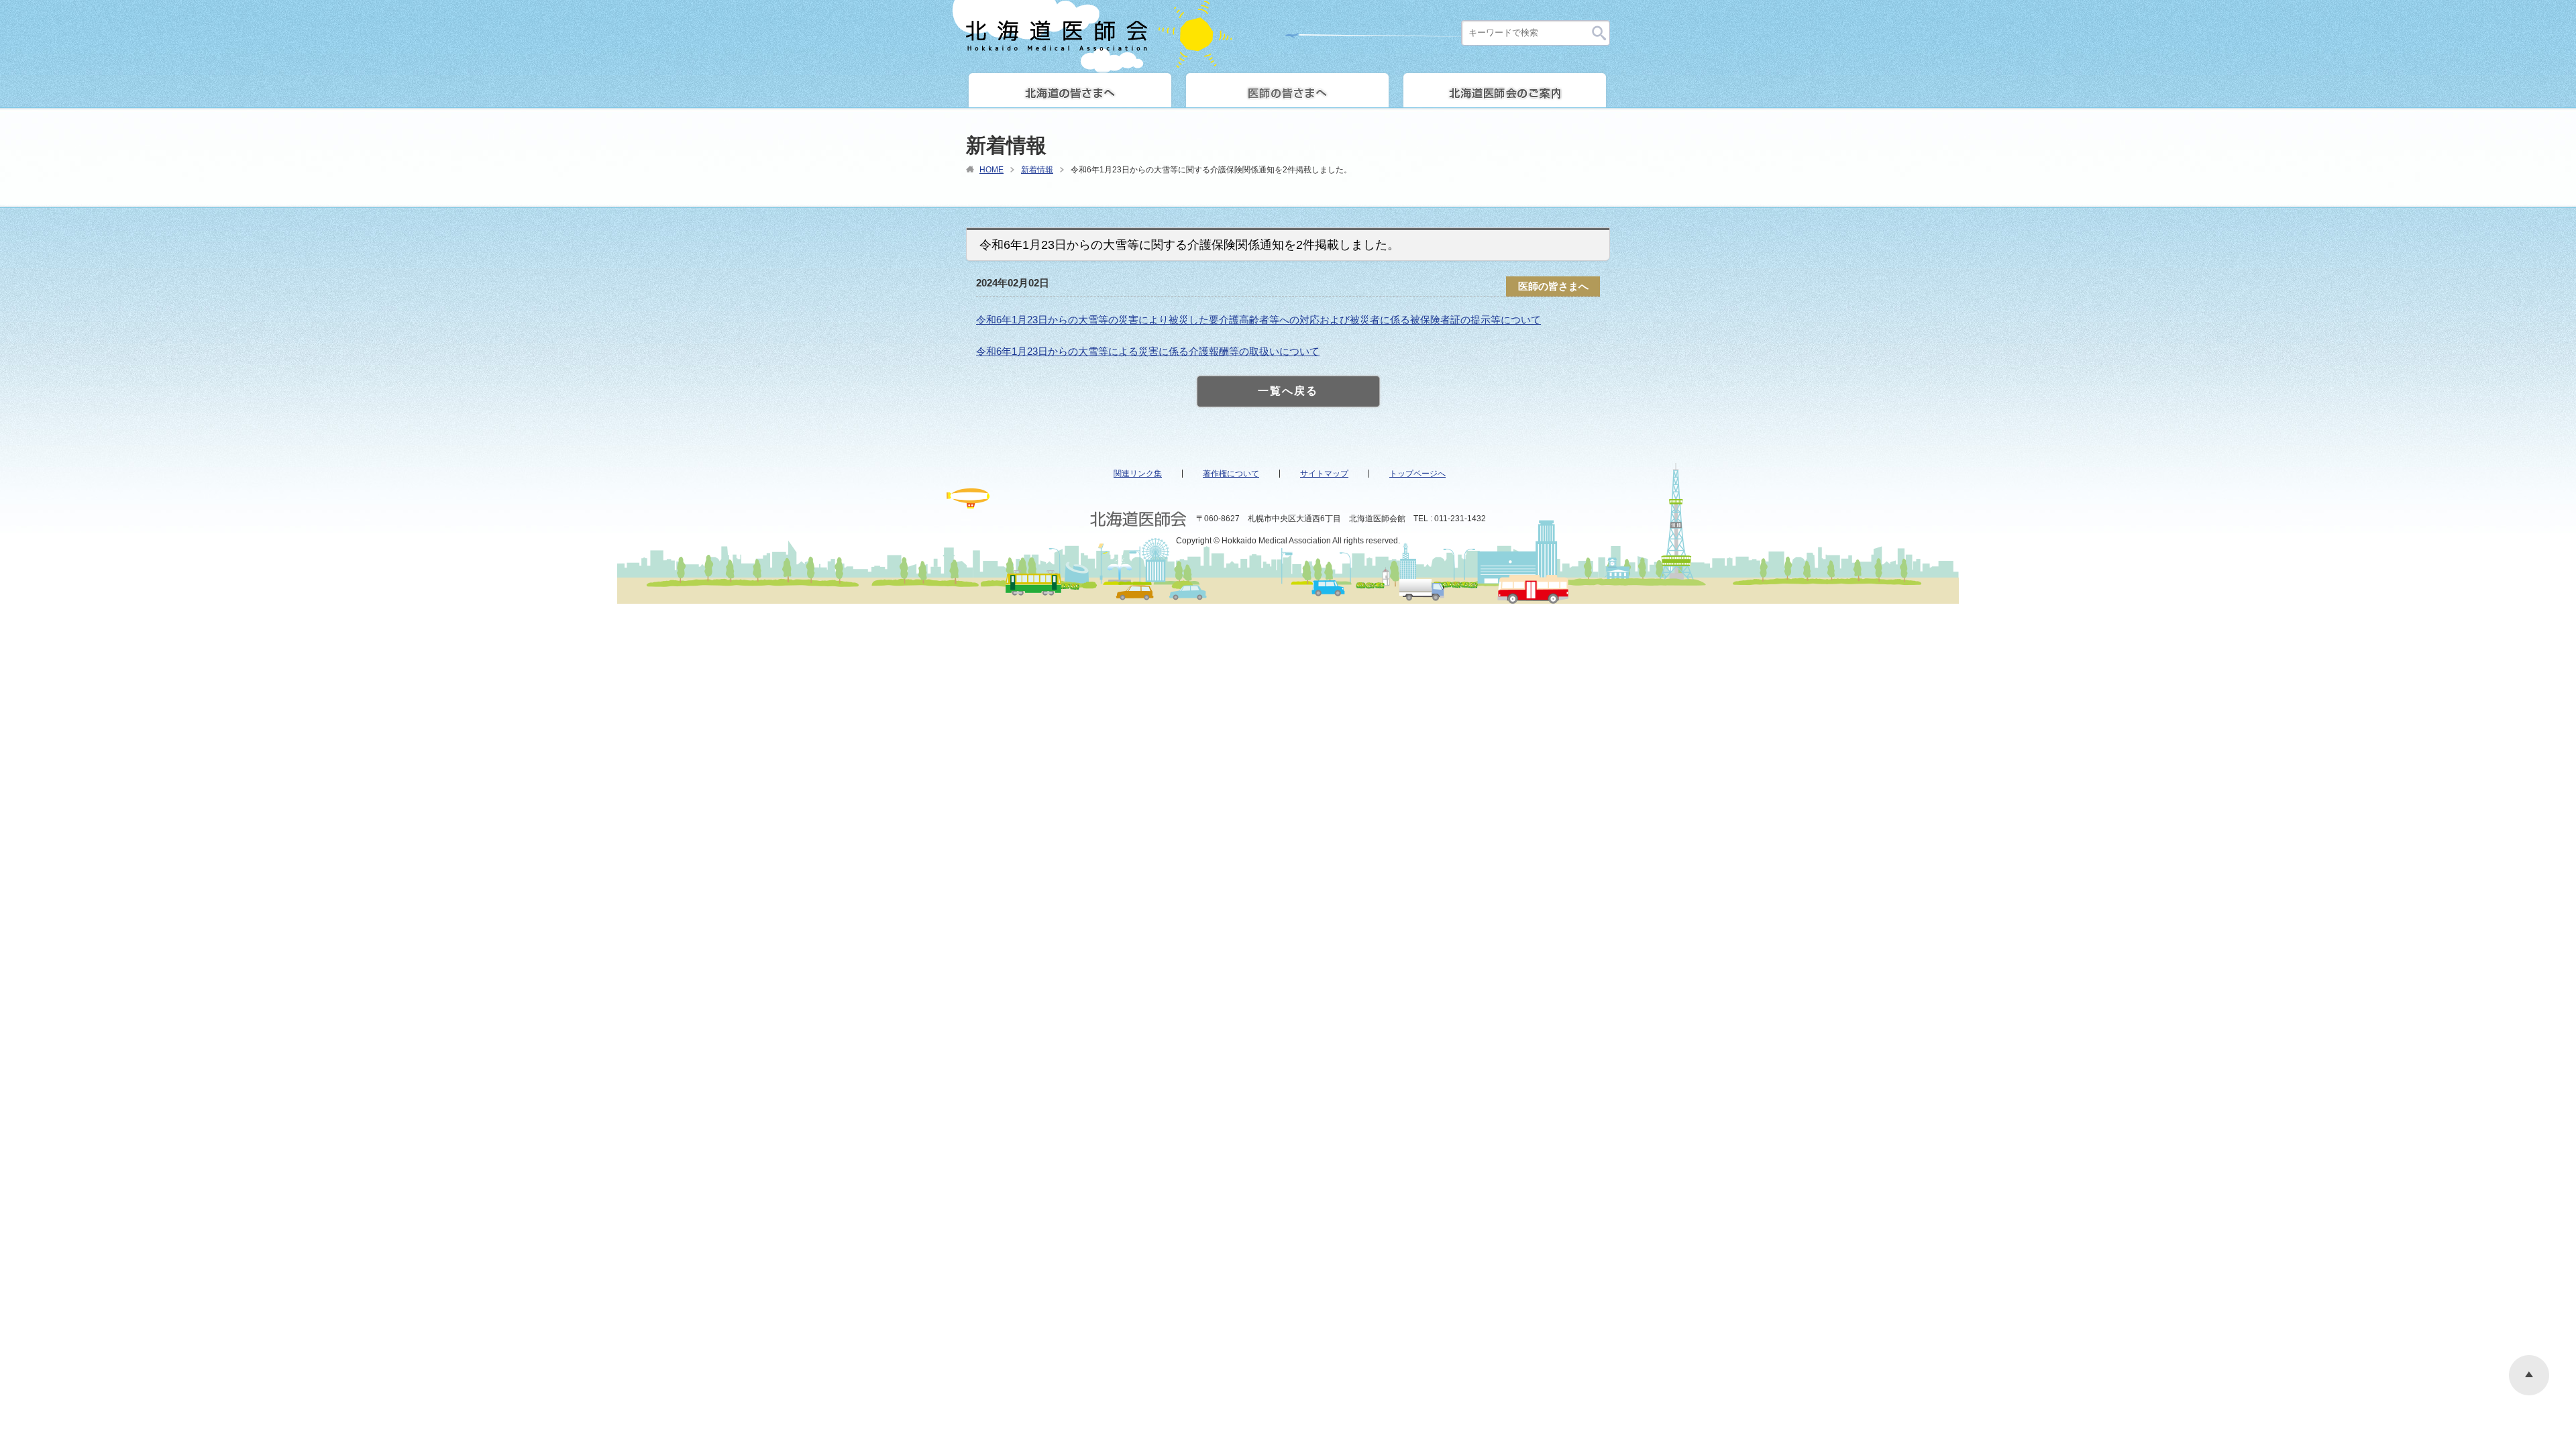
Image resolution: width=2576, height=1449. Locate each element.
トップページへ (1417, 474)
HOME (991, 170)
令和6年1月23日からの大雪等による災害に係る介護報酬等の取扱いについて (1148, 351)
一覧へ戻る (1288, 391)
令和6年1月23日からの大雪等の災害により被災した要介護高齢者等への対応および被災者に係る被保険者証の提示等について (1258, 320)
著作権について (1231, 474)
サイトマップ (1324, 474)
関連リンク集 (1138, 474)
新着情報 (1037, 170)
